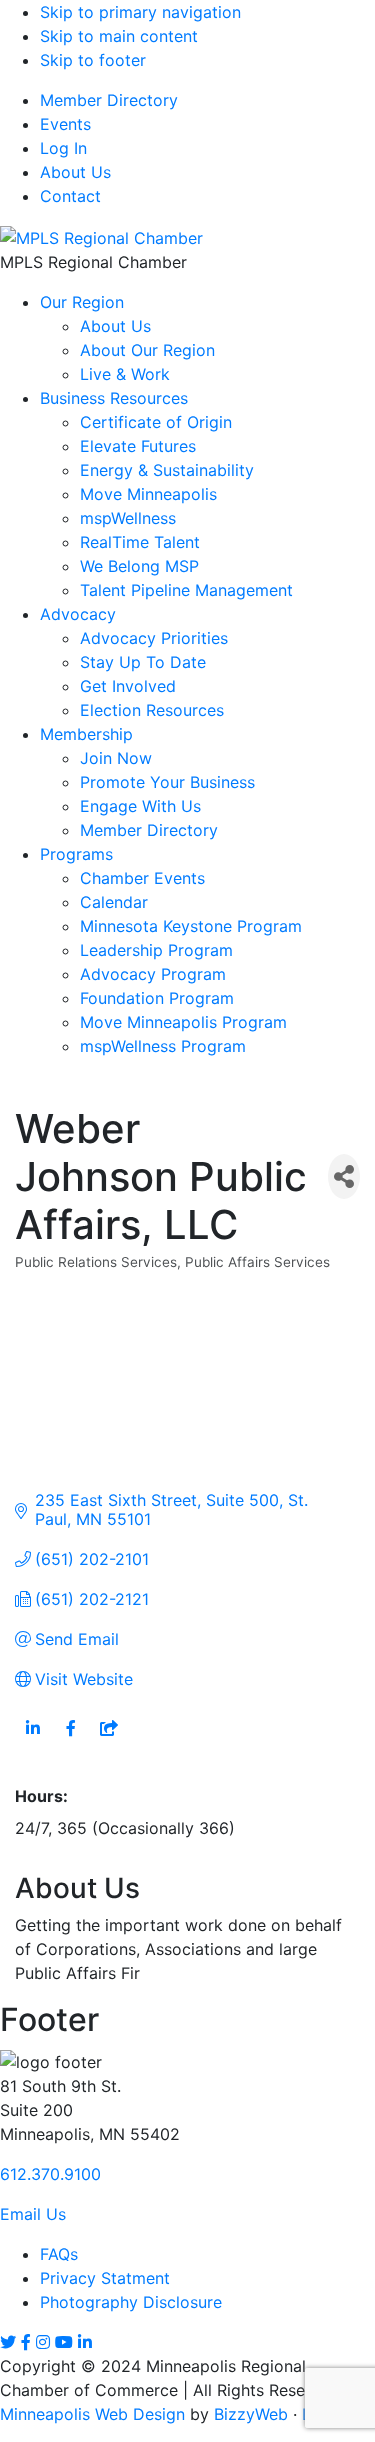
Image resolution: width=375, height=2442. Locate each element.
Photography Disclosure (131, 2302)
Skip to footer (93, 60)
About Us (75, 172)
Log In (63, 148)
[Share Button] (344, 1176)
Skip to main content (119, 36)
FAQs (59, 2254)
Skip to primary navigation (140, 12)
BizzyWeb (251, 2414)
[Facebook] (26, 2342)
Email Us (33, 2214)
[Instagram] (43, 2342)
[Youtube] (64, 2342)
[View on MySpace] (108, 1740)
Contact (70, 196)
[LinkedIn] (85, 2342)
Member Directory (109, 100)
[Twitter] (8, 2342)
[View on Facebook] (70, 1740)
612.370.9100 (50, 2174)
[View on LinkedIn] (32, 1740)
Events (65, 124)
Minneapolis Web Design (92, 2414)
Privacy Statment (105, 2278)
